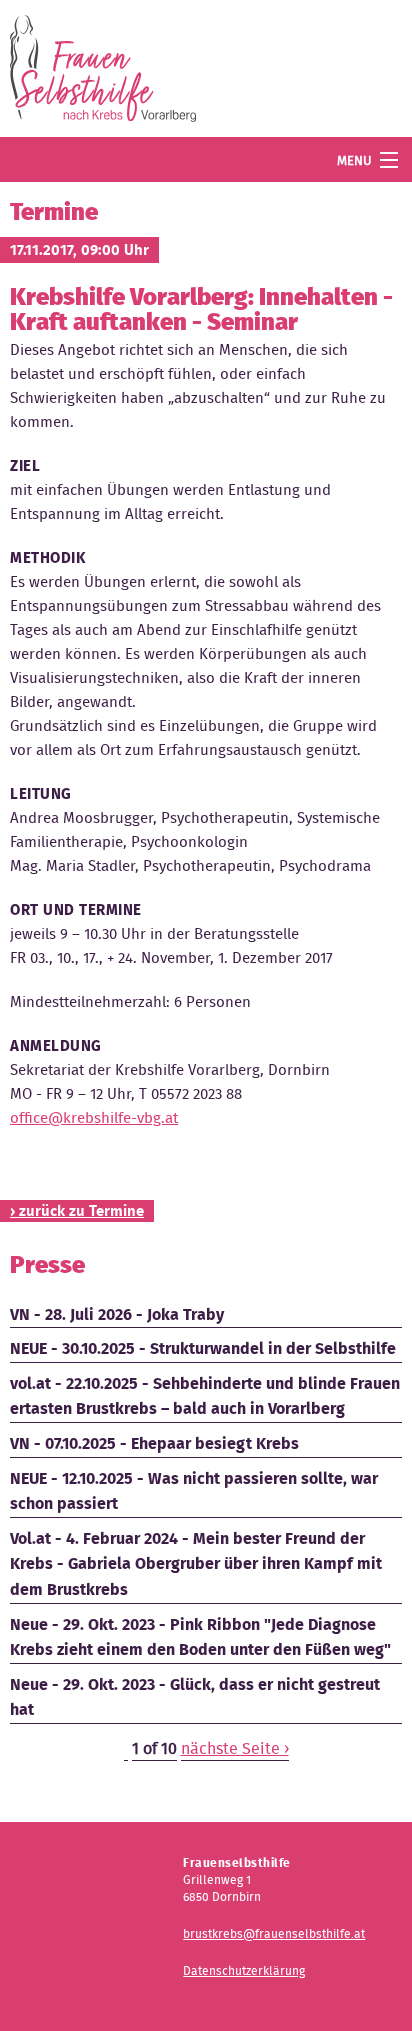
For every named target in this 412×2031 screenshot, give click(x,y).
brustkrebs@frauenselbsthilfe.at (274, 1933)
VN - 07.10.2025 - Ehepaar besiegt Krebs (154, 1443)
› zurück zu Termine (77, 1211)
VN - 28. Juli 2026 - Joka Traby (117, 1314)
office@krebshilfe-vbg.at (94, 1118)
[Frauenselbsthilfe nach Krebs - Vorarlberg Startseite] (103, 72)
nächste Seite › (235, 1748)
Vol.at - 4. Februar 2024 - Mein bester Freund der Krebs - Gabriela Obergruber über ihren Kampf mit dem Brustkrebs (196, 1564)
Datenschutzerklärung (244, 1970)
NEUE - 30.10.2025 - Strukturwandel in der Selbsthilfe (203, 1348)
